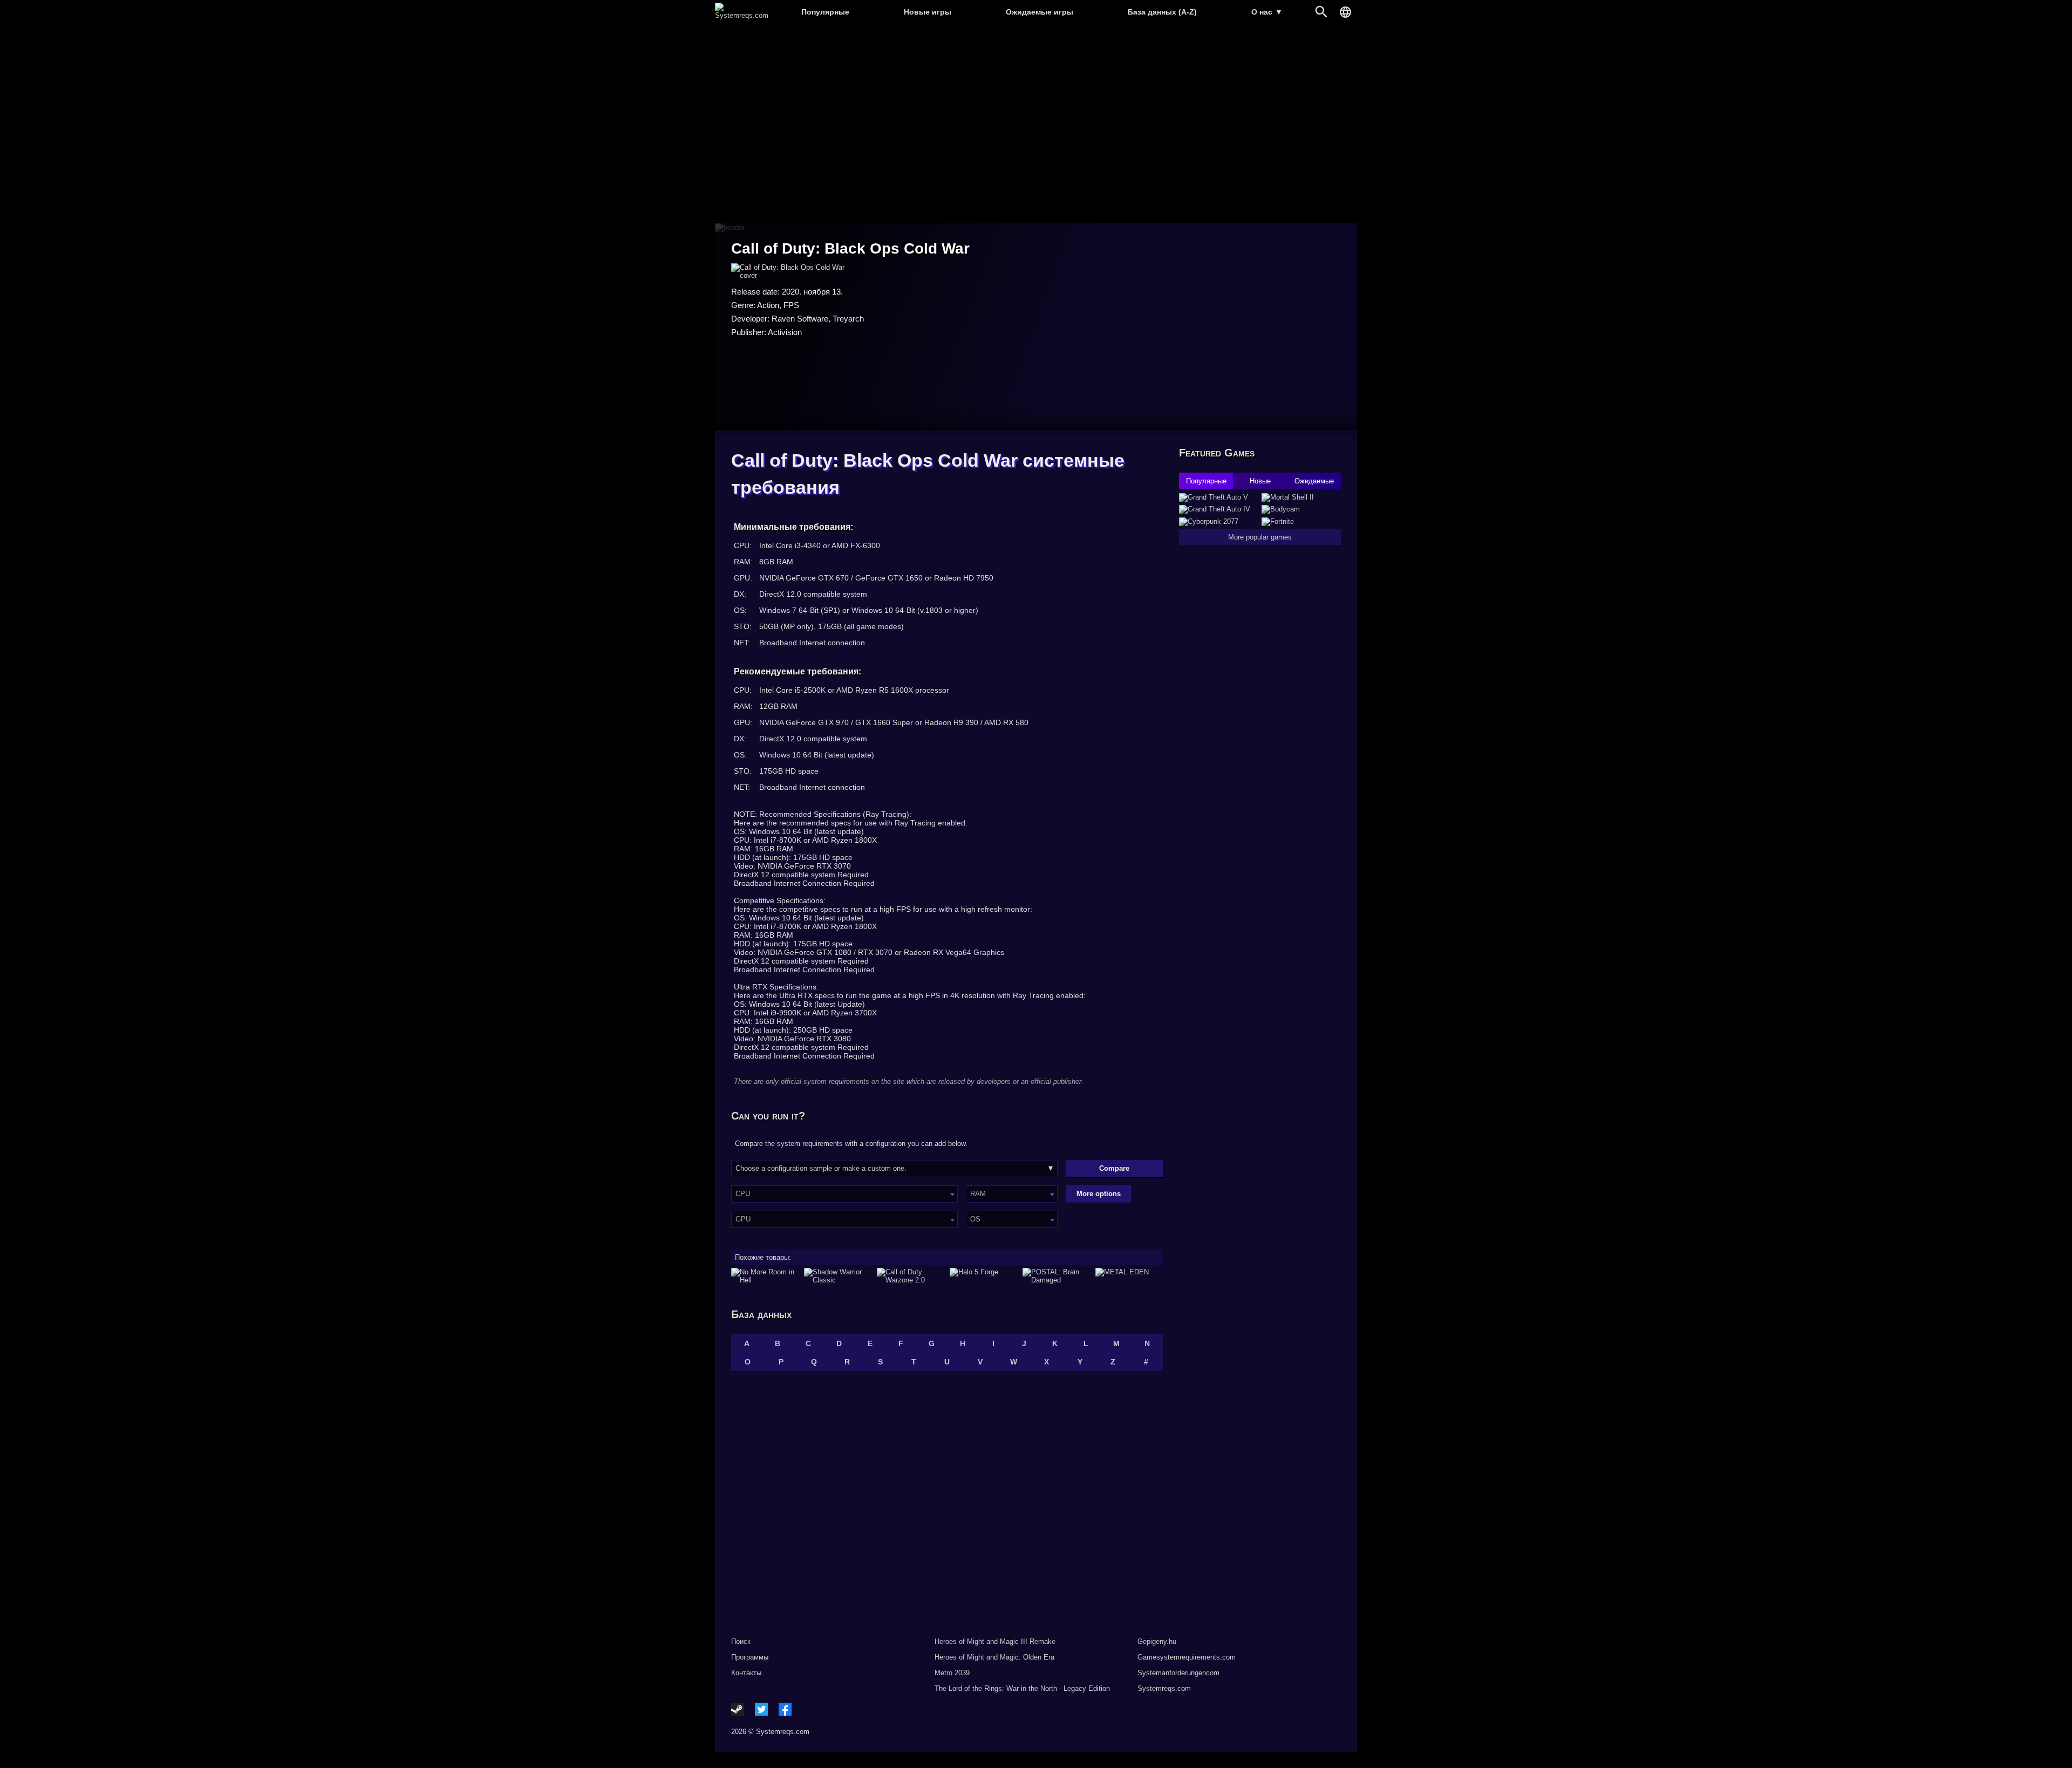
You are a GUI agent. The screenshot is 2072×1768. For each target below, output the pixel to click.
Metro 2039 (952, 1673)
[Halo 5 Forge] (983, 1276)
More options (1099, 1194)
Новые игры (928, 12)
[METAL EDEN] (1129, 1276)
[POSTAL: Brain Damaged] (1056, 1276)
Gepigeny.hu (1157, 1641)
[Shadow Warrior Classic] (838, 1276)
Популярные (825, 12)
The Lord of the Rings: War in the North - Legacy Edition (1022, 1688)
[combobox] (844, 1194)
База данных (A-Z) (1162, 12)
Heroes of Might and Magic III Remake (995, 1641)
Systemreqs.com (1164, 1688)
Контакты (746, 1673)
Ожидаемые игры (1040, 12)
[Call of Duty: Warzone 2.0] (911, 1276)
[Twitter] (761, 1709)
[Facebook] (785, 1709)
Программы (750, 1657)
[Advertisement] (1036, 124)
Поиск (741, 1641)
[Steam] (738, 1709)
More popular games (1260, 537)
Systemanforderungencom (1178, 1673)
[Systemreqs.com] (742, 15)
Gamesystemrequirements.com (1187, 1657)
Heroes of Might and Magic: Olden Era (994, 1657)
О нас (1267, 12)
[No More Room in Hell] (765, 1276)
